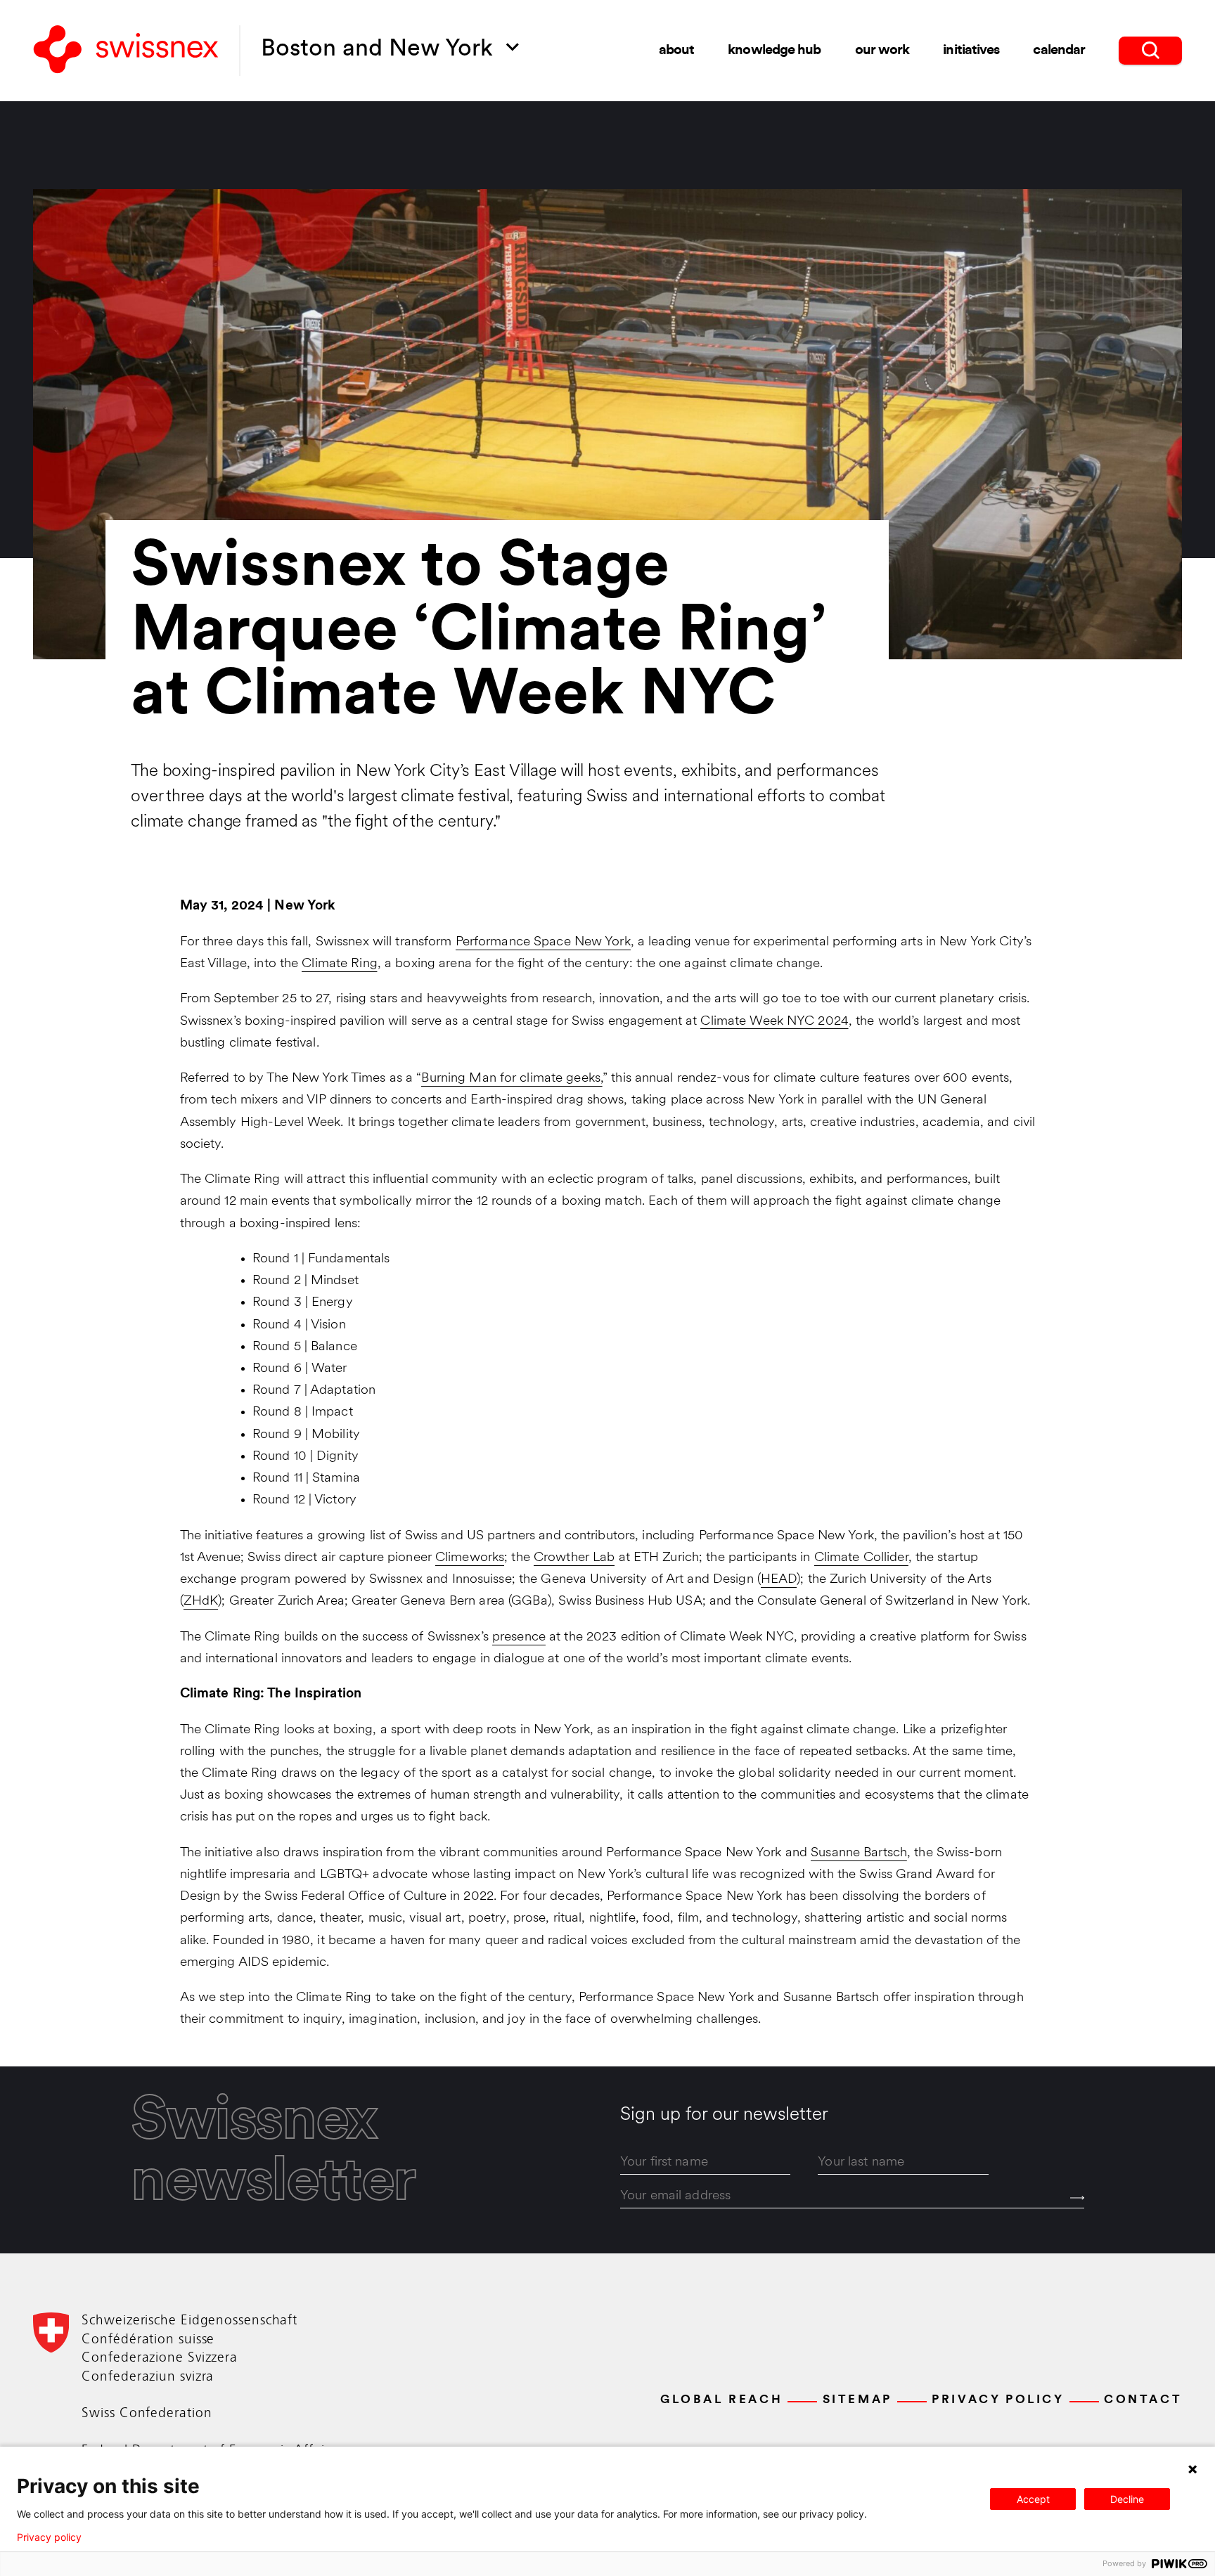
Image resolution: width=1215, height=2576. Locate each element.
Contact (1143, 2400)
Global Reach (721, 2400)
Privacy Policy (998, 2400)
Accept (1033, 2499)
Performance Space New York (543, 942)
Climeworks (470, 1558)
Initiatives (971, 51)
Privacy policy (49, 2537)
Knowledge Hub (774, 51)
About (677, 51)
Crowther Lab (574, 1558)
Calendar (1059, 51)
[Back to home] (126, 50)
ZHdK (201, 1601)
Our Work (882, 51)
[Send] (1077, 2198)
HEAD (779, 1580)
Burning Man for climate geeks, (512, 1079)
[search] (1150, 51)
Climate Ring (339, 964)
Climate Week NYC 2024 (774, 1022)
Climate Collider (861, 1558)
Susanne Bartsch (859, 1853)
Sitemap (857, 2400)
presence (519, 1637)
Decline (1127, 2499)
